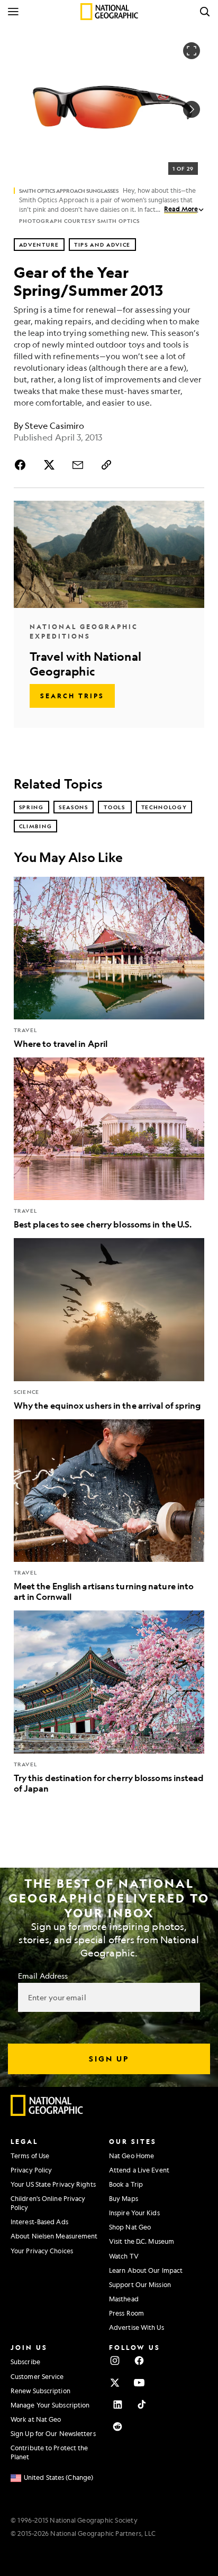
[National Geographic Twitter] (115, 2383)
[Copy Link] (106, 465)
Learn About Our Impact (146, 2270)
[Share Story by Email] (78, 465)
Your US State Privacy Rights (53, 2184)
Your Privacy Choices (42, 2251)
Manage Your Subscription (50, 2405)
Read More (181, 209)
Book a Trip (126, 2184)
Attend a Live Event (139, 2170)
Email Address (43, 1975)
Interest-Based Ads (39, 2222)
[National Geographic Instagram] (115, 2360)
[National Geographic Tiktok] (142, 2404)
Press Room (126, 2313)
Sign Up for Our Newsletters (53, 2433)
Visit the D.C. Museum (142, 2241)
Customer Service (37, 2376)
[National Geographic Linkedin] (117, 2404)
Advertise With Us (137, 2327)
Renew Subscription (40, 2391)
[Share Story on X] (49, 465)
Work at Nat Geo (36, 2419)
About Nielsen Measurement (54, 2236)
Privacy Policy (31, 2170)
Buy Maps (124, 2198)
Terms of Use (30, 2156)
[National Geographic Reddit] (117, 2427)
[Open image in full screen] (192, 51)
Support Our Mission (140, 2284)
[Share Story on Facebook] (22, 465)
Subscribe (25, 2362)
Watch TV (124, 2256)
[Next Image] (192, 109)
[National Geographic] (109, 12)
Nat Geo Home (131, 2156)
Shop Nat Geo (130, 2227)
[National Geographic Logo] (47, 2113)
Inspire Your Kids (134, 2213)
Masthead (124, 2299)
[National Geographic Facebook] (139, 2360)
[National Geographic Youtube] (139, 2383)
